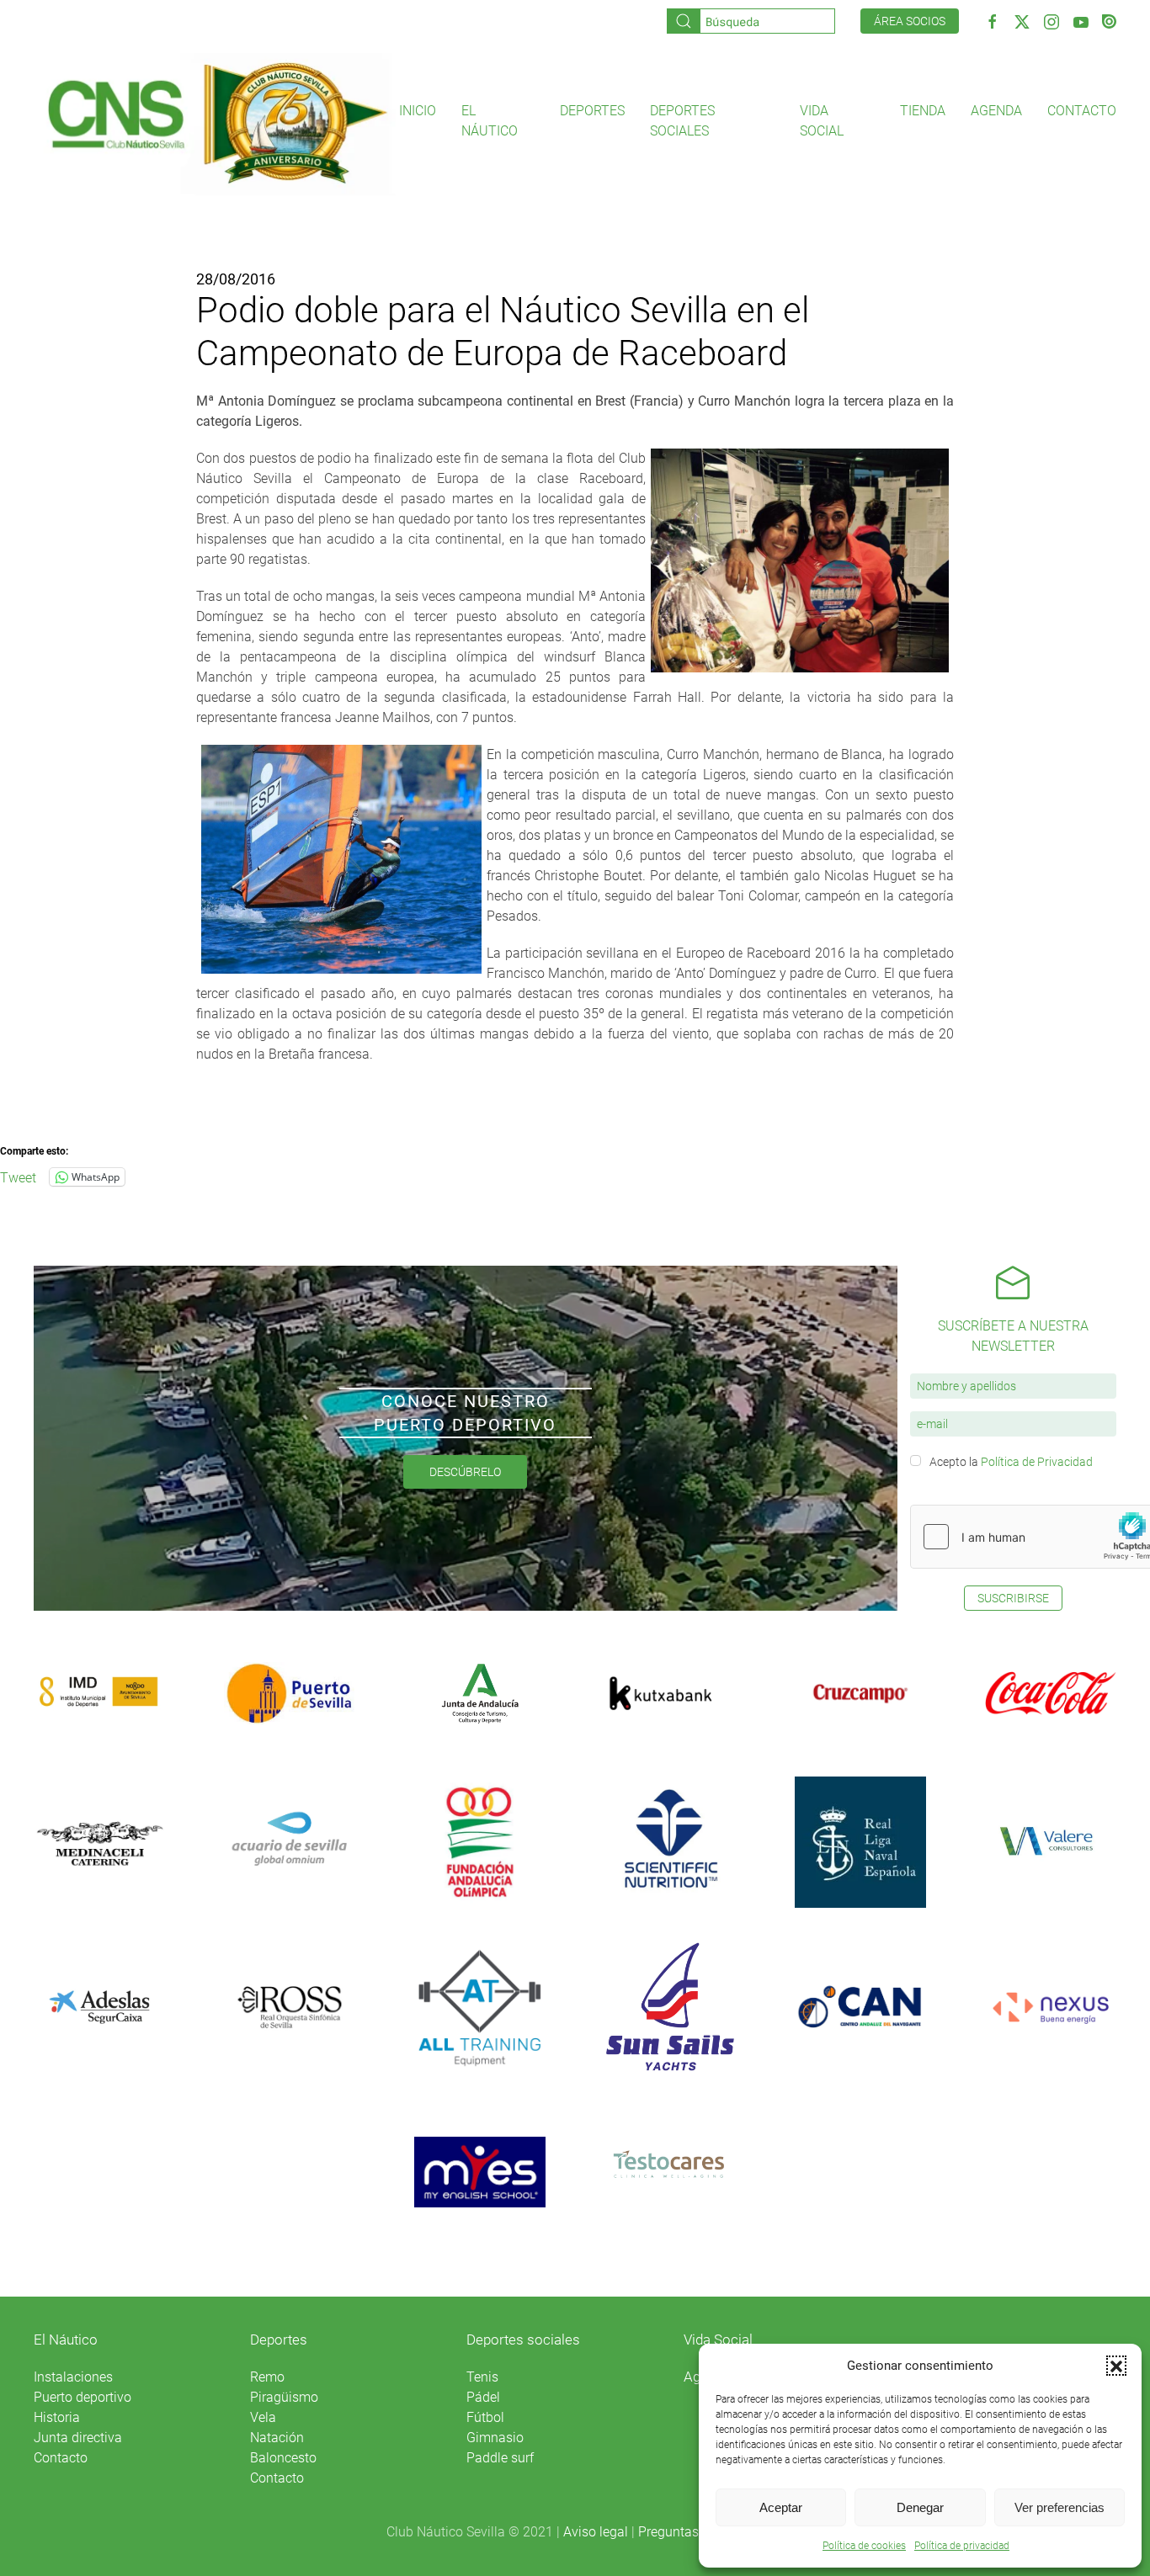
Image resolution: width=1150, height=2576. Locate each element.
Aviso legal (596, 2532)
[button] (1116, 2366)
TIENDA (923, 111)
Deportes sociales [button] (682, 121)
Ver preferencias (1059, 2507)
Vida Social (718, 2340)
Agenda (996, 111)
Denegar (920, 2507)
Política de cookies (864, 2546)
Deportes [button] (592, 111)
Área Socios (910, 21)
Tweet (18, 1176)
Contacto (1082, 111)
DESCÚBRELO (465, 1472)
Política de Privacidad (1037, 1462)
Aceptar (781, 2507)
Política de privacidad (962, 2546)
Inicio (418, 111)
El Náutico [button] (490, 121)
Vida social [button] (822, 121)
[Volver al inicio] (216, 122)
